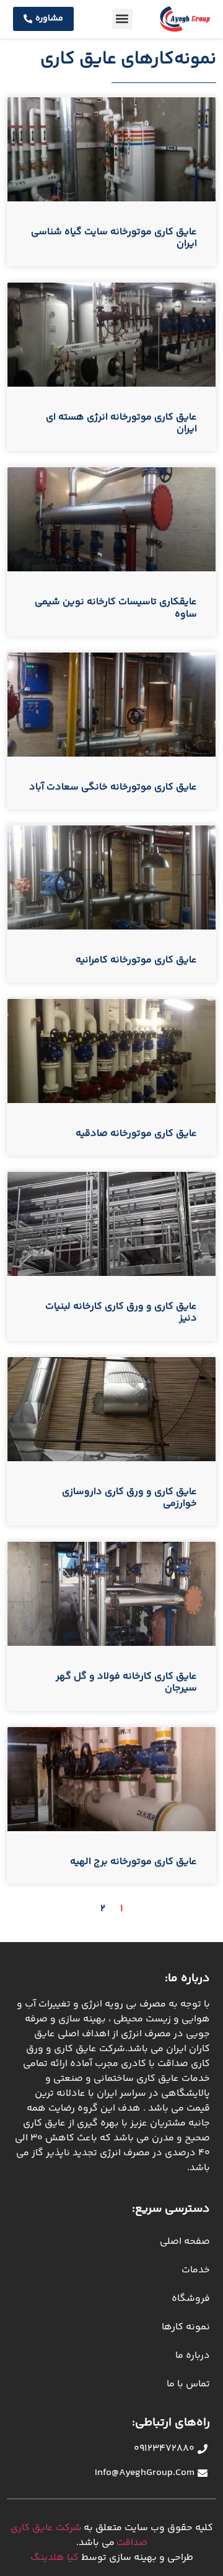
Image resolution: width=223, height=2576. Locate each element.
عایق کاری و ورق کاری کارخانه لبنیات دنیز (121, 1312)
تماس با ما (188, 2384)
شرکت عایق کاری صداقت (79, 2535)
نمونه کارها (186, 2327)
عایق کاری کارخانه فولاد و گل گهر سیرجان (126, 1682)
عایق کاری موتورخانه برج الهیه (133, 1862)
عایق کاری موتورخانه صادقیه (136, 1134)
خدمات (196, 2270)
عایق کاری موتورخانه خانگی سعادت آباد (113, 787)
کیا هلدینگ (55, 2558)
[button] (122, 19)
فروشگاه (191, 2299)
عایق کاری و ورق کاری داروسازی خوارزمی (129, 1498)
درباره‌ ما (193, 2356)
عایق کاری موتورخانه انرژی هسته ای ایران (121, 423)
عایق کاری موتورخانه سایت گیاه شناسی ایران (114, 238)
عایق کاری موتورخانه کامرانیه (136, 960)
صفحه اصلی (185, 2242)
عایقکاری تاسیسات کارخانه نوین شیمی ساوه (116, 608)
